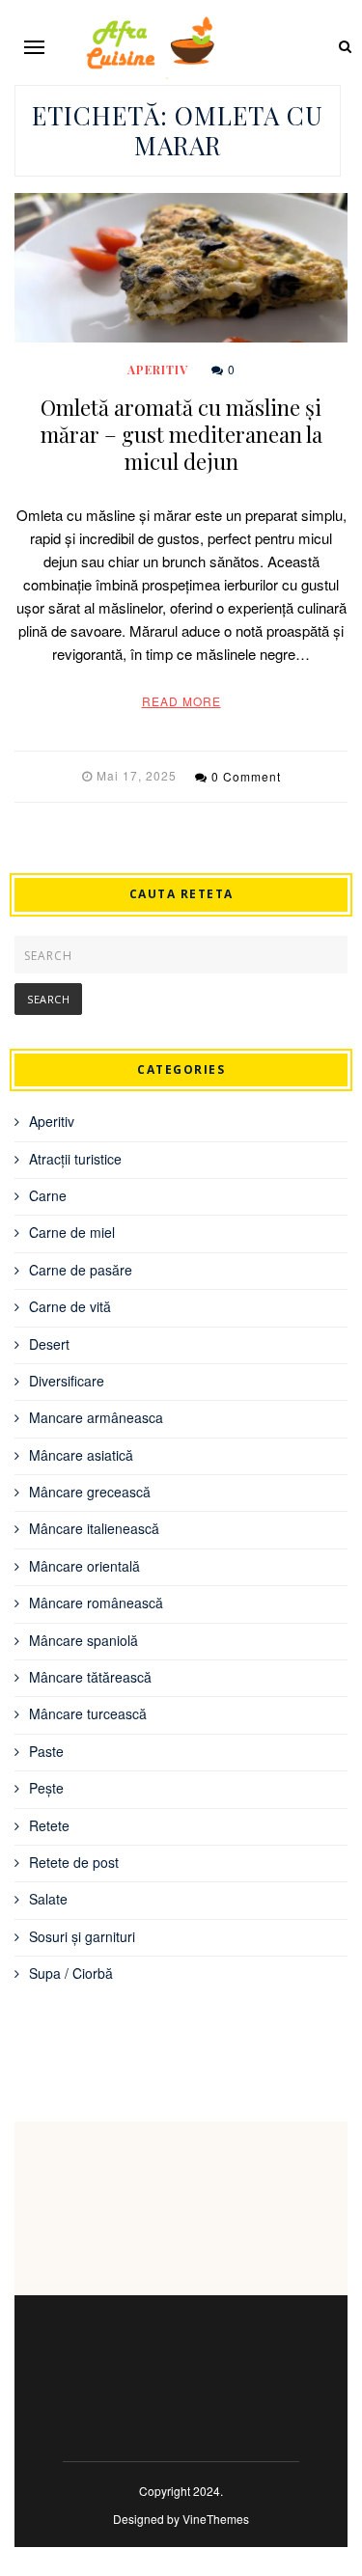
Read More (181, 701)
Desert (49, 1344)
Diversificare (67, 1381)
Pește (46, 1788)
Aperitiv (158, 370)
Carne (48, 1195)
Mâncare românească (96, 1603)
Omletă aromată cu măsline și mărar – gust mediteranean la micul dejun (181, 434)
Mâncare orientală (84, 1566)
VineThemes (216, 2519)
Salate (48, 1899)
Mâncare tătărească (90, 1677)
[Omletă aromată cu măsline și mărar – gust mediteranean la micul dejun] (181, 268)
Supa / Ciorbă (71, 1973)
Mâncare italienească (94, 1528)
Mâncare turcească (88, 1713)
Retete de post (74, 1862)
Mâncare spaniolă (84, 1640)
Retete (49, 1825)
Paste (46, 1751)
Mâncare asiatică (81, 1455)
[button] (34, 47)
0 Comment (246, 776)
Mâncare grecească (90, 1492)
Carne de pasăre (81, 1270)
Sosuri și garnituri (82, 1936)
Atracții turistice (75, 1159)
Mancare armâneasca (96, 1417)
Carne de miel (72, 1232)
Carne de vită (70, 1306)
